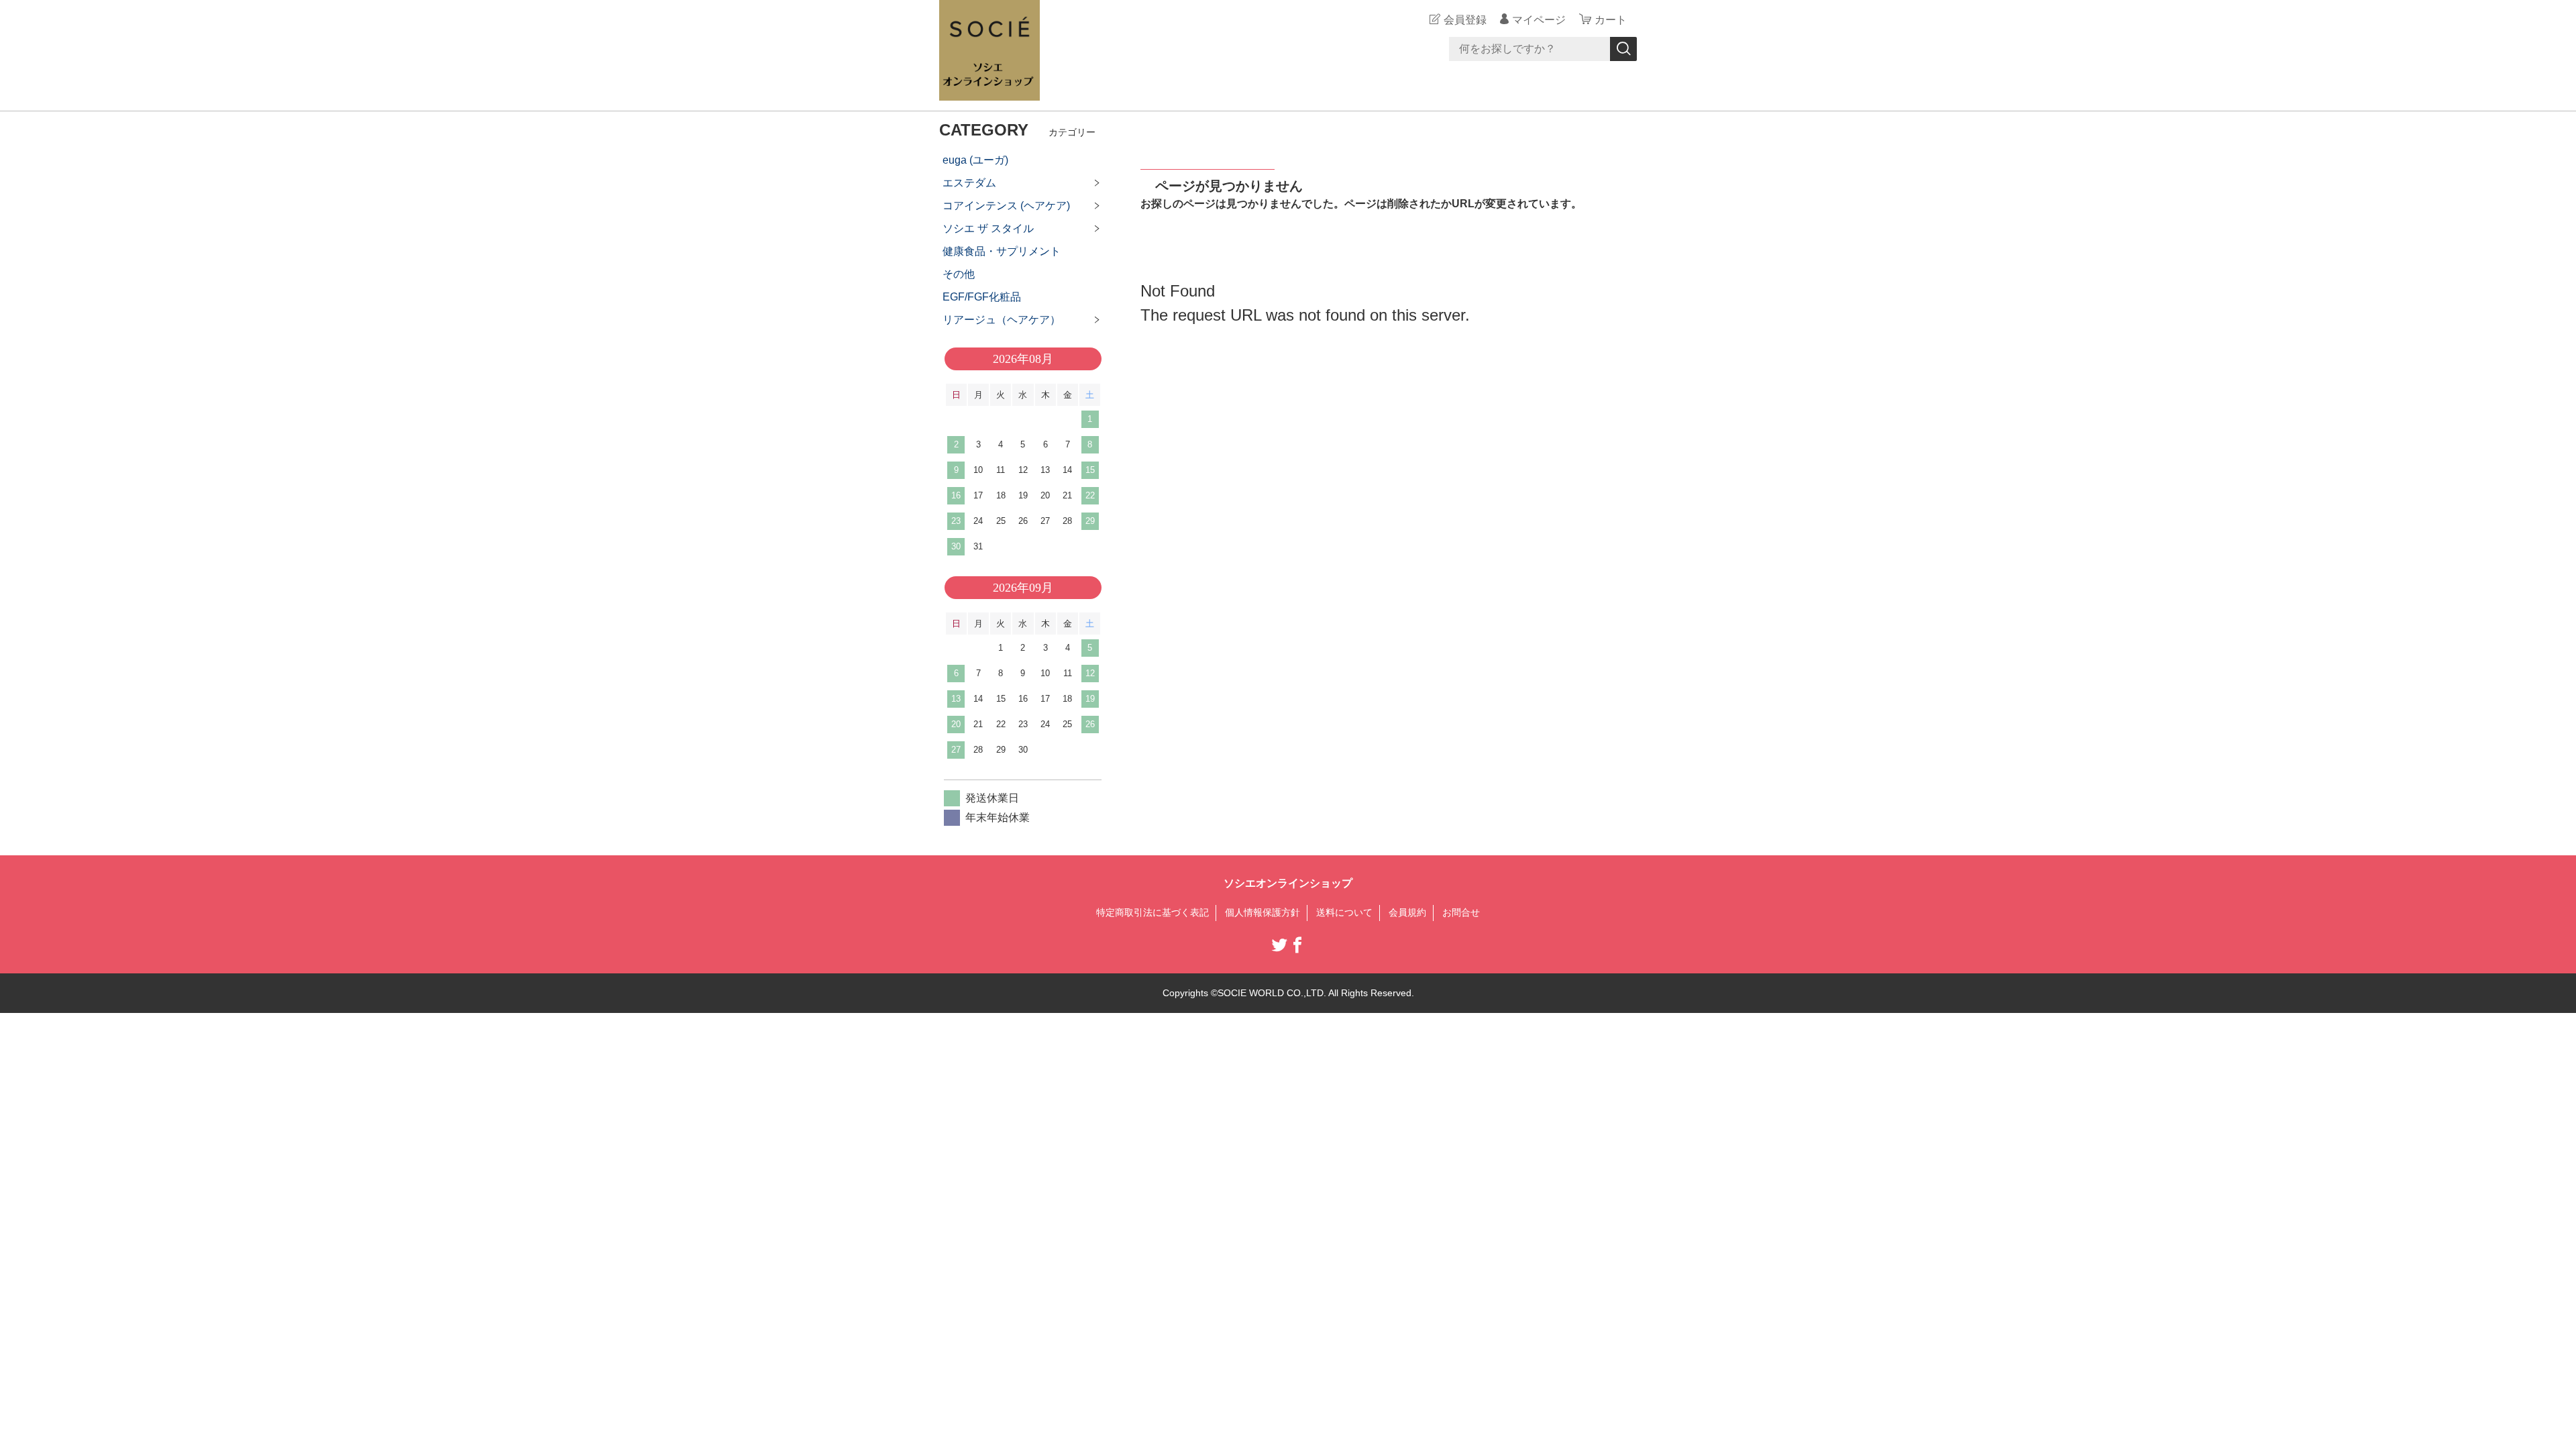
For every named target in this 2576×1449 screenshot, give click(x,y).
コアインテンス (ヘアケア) (1006, 206)
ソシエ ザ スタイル (988, 228)
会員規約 (1407, 912)
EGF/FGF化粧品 (982, 297)
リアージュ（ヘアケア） (1002, 320)
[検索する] (1623, 49)
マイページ (1539, 20)
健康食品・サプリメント (1002, 251)
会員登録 (1465, 20)
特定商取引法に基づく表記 (1152, 912)
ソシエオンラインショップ (1288, 883)
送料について (1344, 912)
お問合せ (1461, 912)
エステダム (969, 183)
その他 (959, 274)
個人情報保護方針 (1263, 912)
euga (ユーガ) (975, 160)
